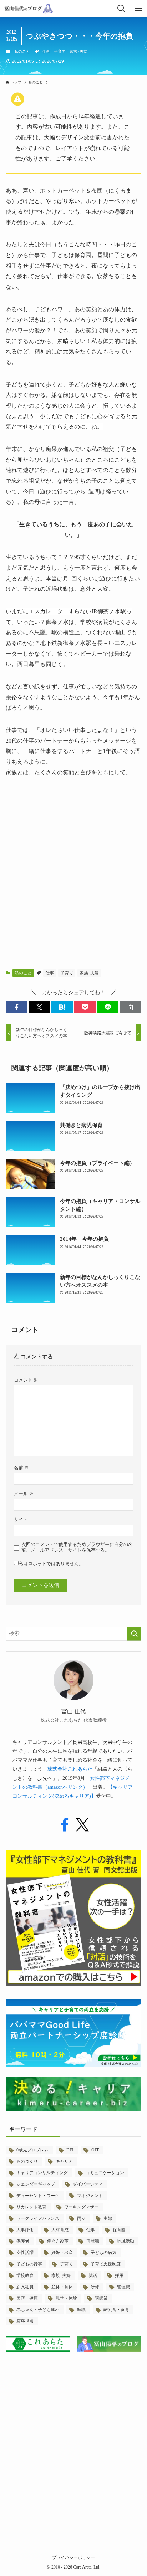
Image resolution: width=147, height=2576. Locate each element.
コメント (26, 1380)
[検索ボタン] (121, 9)
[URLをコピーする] (131, 1007)
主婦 (108, 2218)
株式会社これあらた (70, 1769)
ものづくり (27, 2161)
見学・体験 (66, 2298)
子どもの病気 (103, 2253)
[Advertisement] (73, 875)
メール (24, 1494)
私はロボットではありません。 (51, 1564)
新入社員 (25, 2287)
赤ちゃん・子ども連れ (38, 2310)
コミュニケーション (105, 2173)
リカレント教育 (31, 2207)
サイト (21, 1519)
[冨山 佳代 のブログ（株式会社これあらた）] (28, 9)
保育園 (119, 2230)
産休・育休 (62, 2287)
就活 (93, 2275)
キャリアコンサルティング (42, 2173)
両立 (81, 2218)
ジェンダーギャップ (36, 2184)
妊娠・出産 (62, 2253)
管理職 (123, 2287)
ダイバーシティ (88, 2184)
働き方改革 (58, 2241)
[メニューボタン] (138, 9)
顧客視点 (25, 2321)
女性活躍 (25, 2253)
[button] (16, 1007)
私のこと (22, 51)
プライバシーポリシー (73, 2557)
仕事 (46, 51)
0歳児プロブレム (32, 2150)
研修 (95, 2287)
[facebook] (65, 1825)
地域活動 (126, 2241)
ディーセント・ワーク (38, 2196)
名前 (21, 1468)
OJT (95, 2150)
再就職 (93, 2241)
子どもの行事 (29, 2264)
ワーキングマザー (81, 2207)
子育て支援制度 (106, 2264)
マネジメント (90, 2196)
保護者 (23, 2241)
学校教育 (25, 2275)
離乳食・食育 (116, 2310)
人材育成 (60, 2230)
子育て (60, 51)
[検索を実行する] (134, 1634)
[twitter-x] (82, 1825)
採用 (119, 2275)
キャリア (64, 2161)
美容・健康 (27, 2298)
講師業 (101, 2298)
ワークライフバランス (38, 2218)
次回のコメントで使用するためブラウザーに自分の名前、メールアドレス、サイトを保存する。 (77, 1547)
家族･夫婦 (78, 51)
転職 (81, 2310)
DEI (70, 2150)
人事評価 (25, 2230)
